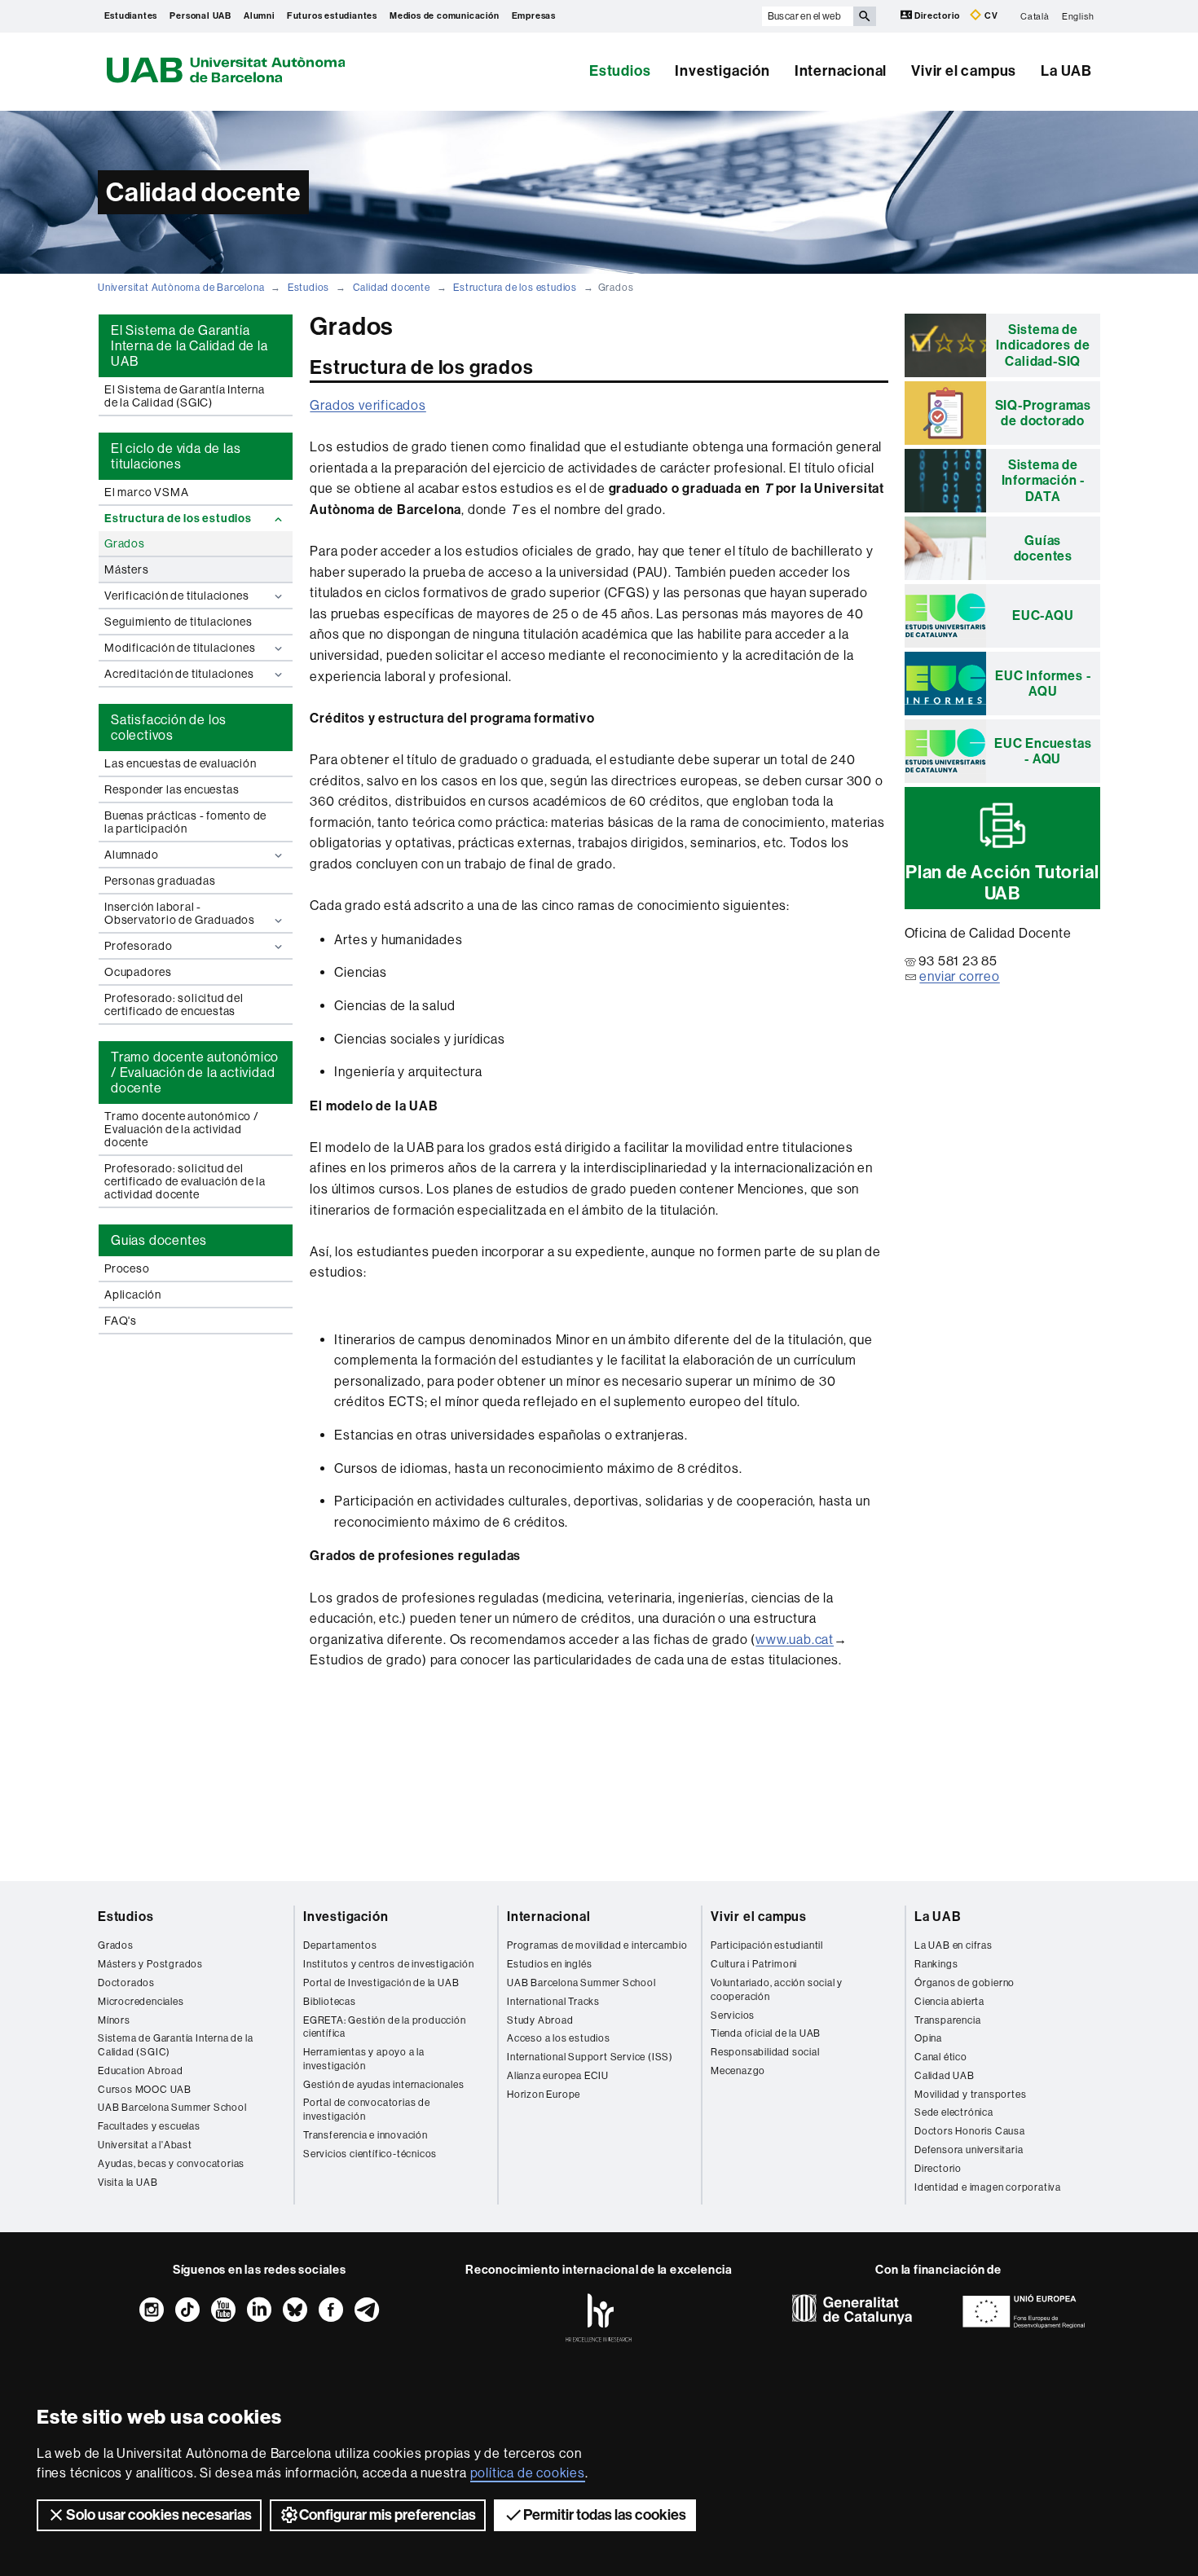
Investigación (722, 71)
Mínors (114, 2020)
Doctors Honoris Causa (970, 2131)
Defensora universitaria (969, 2150)
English (1078, 16)
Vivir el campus (964, 71)
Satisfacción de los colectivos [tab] (169, 728)
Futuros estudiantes (332, 16)
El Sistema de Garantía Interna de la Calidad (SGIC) (185, 396)
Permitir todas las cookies (605, 2515)
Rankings (936, 1964)
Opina (928, 2038)
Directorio (938, 16)
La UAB (1066, 71)
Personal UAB (200, 16)
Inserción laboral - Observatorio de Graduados (180, 913)
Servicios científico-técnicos (370, 2154)
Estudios (620, 71)
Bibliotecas (330, 2002)
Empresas (534, 16)
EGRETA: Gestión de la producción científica (385, 2027)
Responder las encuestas (172, 789)
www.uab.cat (795, 1640)
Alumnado (131, 855)
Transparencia (947, 2020)
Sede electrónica (954, 2112)
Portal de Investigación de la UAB (381, 1983)
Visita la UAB (128, 2183)
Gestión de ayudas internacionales (383, 2085)
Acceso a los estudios (559, 2038)
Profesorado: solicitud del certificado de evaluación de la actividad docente (185, 1181)
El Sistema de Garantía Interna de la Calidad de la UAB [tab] (189, 346)
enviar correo (959, 976)
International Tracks (553, 2002)
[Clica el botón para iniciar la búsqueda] (865, 16)
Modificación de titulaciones (180, 648)
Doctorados (126, 1983)
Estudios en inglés (549, 1964)
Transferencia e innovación (366, 2135)
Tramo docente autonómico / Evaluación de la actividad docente (182, 1129)
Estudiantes (131, 16)
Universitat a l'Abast (145, 2145)
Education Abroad (141, 2071)
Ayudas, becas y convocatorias (171, 2164)
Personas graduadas (160, 881)
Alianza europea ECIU (558, 2076)
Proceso (127, 1268)
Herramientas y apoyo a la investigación (364, 2059)
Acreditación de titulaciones (179, 674)
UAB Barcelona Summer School (172, 2108)
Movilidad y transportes (970, 2095)
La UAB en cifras (954, 1945)
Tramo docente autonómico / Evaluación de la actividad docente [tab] (195, 1073)
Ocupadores (138, 972)
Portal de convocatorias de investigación (367, 2110)
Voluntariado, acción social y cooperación (777, 1990)
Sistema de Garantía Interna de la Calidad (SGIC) (175, 2045)
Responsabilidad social (765, 2052)
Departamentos (340, 1945)
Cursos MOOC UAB (145, 2090)
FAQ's (121, 1321)
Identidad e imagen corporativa (988, 2187)
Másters (127, 569)
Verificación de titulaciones (176, 596)
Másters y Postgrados (150, 1964)
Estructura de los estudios (515, 288)
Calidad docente (392, 288)
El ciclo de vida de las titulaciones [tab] (176, 456)
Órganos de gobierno (965, 1983)
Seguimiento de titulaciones (178, 622)
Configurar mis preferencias (388, 2515)
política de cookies (528, 2473)
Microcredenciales (141, 2002)
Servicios (733, 2016)
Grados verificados (368, 405)
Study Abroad (540, 2020)
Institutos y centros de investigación (389, 1964)
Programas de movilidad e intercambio (597, 1945)
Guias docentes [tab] (159, 1240)
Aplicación (133, 1295)
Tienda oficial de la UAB (766, 2033)
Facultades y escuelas (149, 2126)
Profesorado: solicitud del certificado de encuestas (174, 1004)
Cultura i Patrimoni (754, 1964)
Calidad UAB (945, 2076)
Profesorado (139, 946)
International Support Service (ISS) (590, 2057)
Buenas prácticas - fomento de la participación (185, 822)
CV (990, 16)
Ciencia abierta (949, 2002)
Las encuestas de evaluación (181, 763)
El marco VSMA (146, 492)
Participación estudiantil (767, 1945)
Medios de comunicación (445, 16)
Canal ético (941, 2057)
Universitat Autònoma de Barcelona (181, 288)
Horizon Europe (544, 2095)
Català (1035, 16)
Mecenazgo (738, 2071)
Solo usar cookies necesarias (159, 2515)
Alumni (259, 16)
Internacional (841, 71)
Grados (125, 543)
